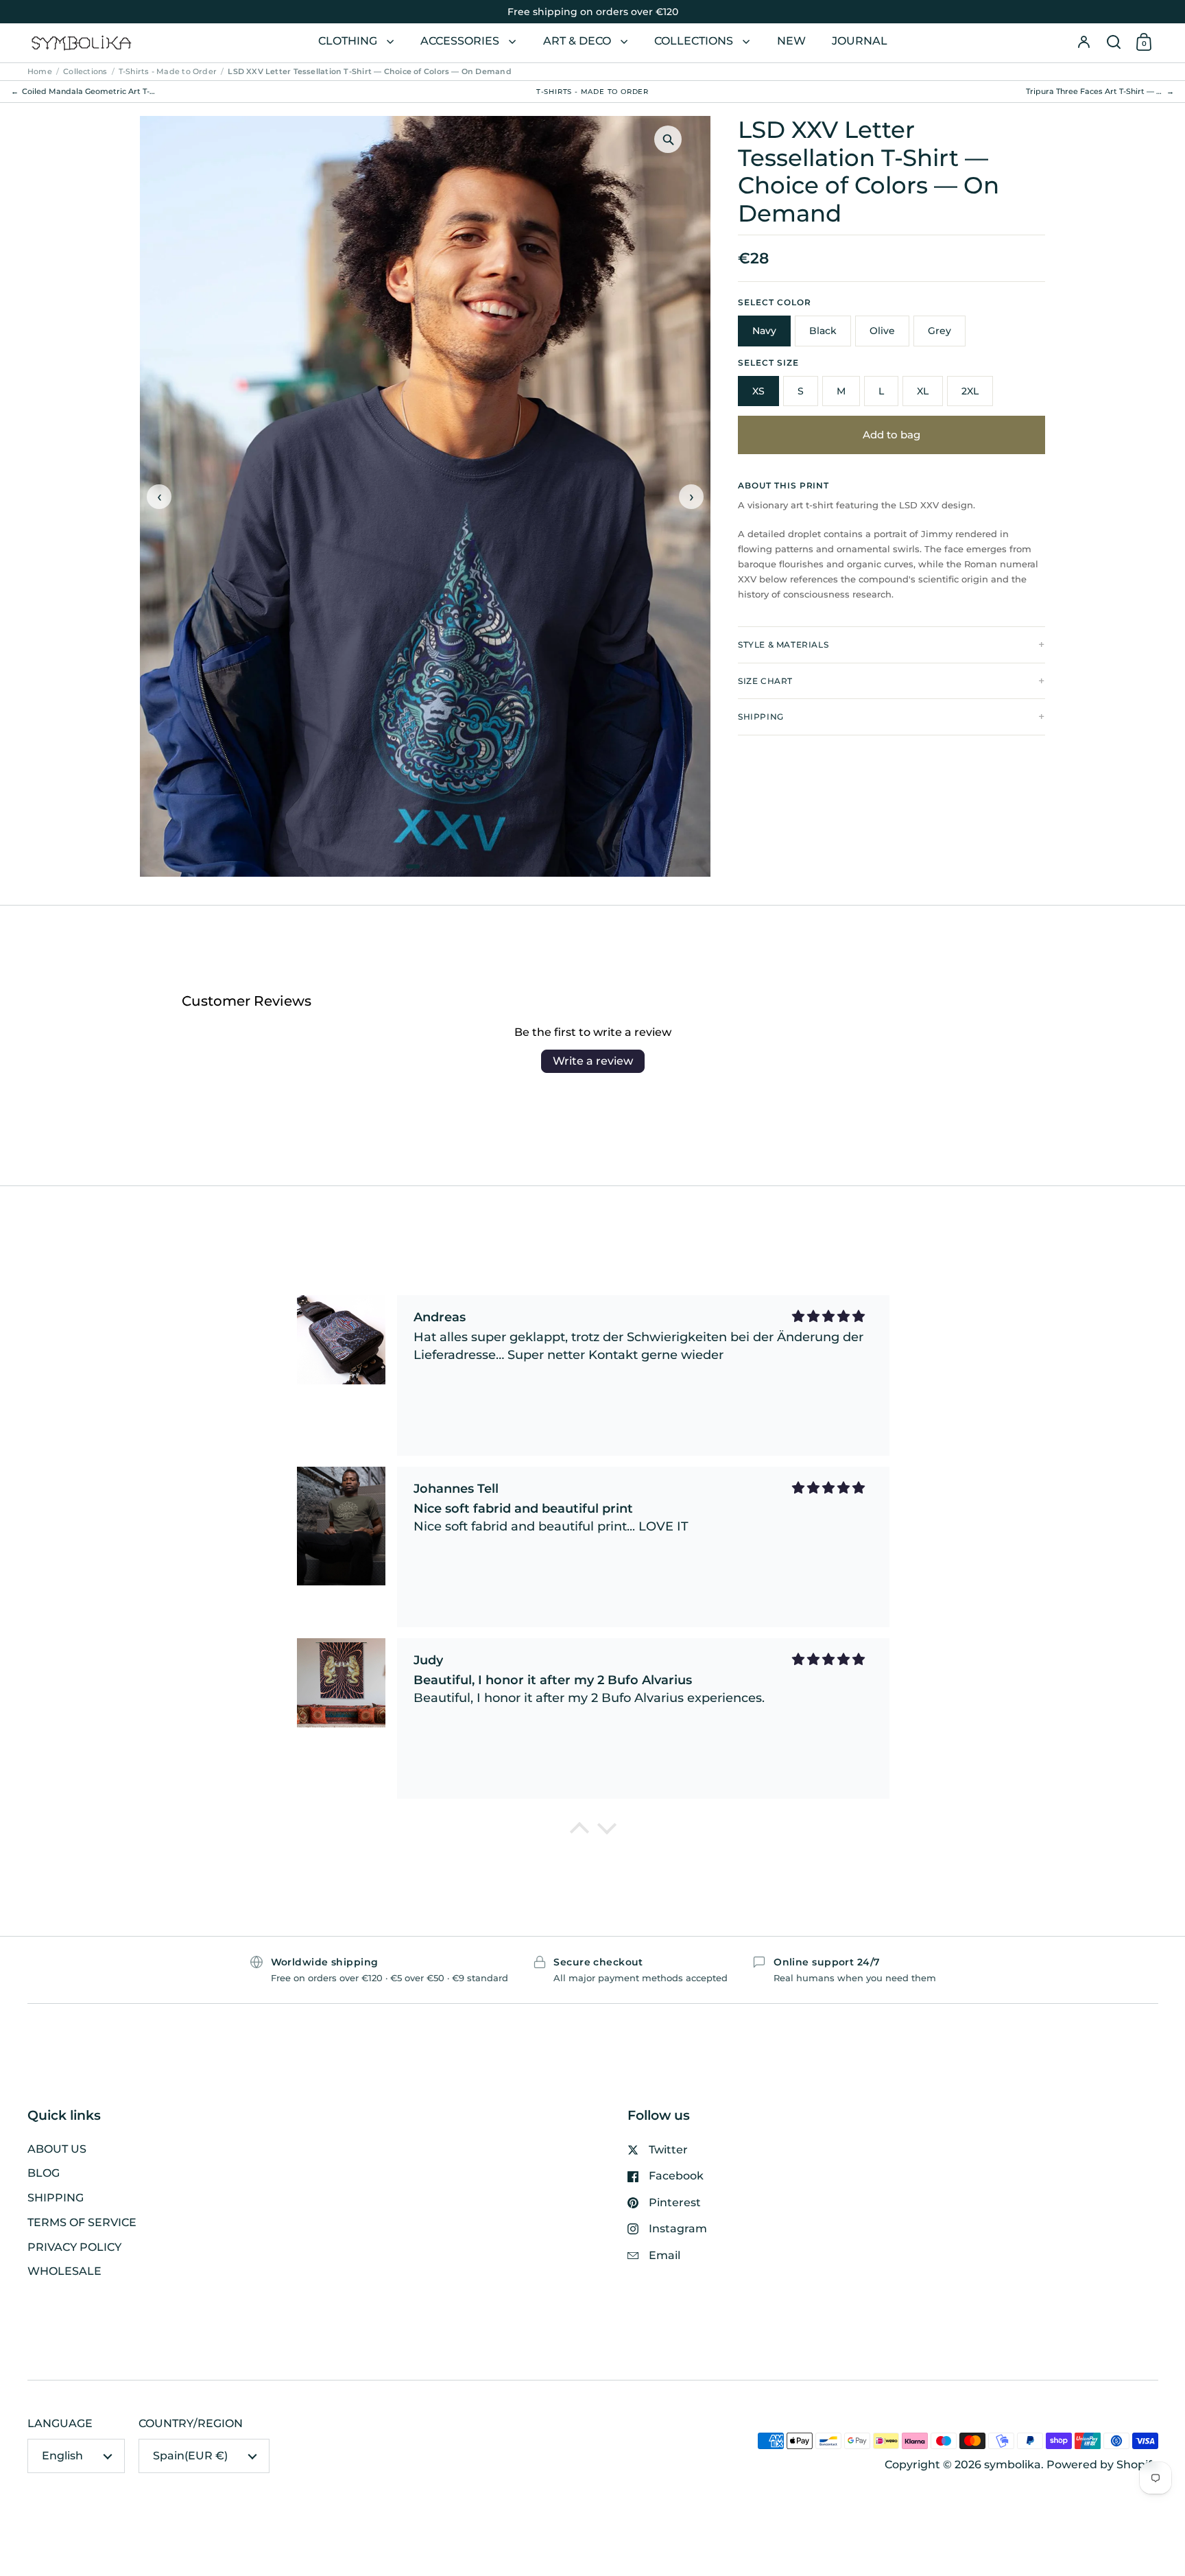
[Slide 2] (426, 866)
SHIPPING (761, 717)
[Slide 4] (442, 866)
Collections (85, 71)
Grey (939, 331)
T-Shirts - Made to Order (168, 71)
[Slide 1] (413, 866)
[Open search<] (1114, 43)
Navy (764, 331)
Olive (882, 331)
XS (758, 391)
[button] (1114, 43)
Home (40, 71)
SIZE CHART (765, 681)
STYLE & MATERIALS (783, 645)
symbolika (1013, 2465)
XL (923, 391)
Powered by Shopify (1102, 2465)
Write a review (593, 1061)
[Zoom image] (668, 139)
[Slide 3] (434, 866)
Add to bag (891, 435)
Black (823, 331)
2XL (970, 391)
